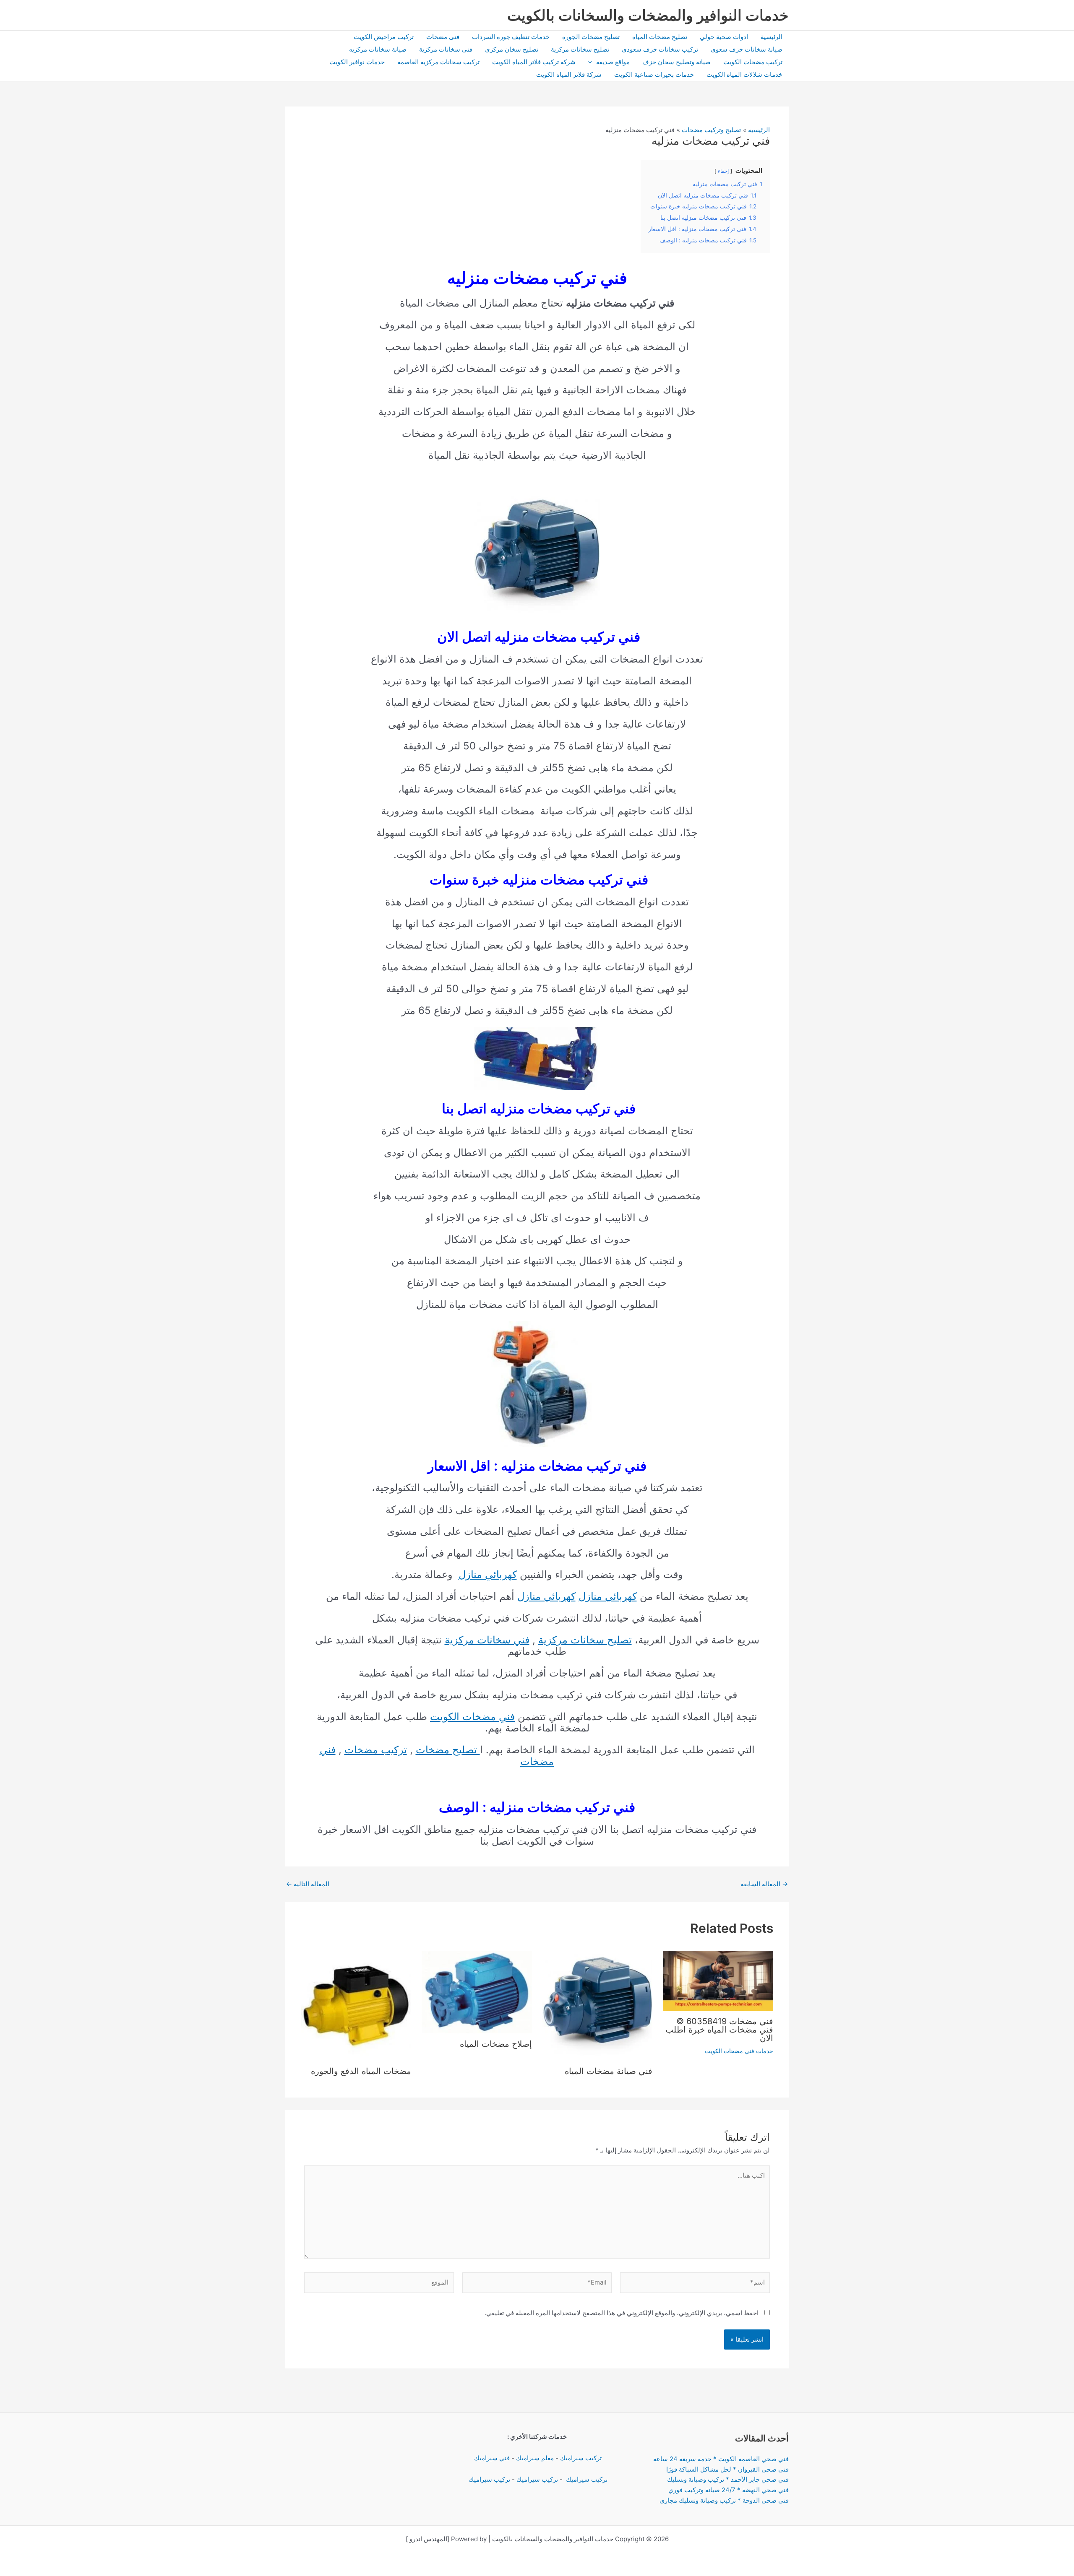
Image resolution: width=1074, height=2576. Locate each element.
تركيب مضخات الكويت (753, 62)
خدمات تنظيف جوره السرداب (511, 37)
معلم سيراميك (535, 2458)
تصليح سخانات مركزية (580, 49)
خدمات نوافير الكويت (357, 62)
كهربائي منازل (488, 1574)
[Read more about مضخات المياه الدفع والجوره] (356, 2005)
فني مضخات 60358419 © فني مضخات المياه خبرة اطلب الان (719, 2030)
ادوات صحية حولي (724, 37)
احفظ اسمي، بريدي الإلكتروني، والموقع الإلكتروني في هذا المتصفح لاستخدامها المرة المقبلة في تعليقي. (622, 2313)
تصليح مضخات (448, 1750)
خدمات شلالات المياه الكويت (744, 74)
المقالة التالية (308, 1884)
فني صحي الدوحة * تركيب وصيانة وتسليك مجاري (724, 2500)
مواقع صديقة (613, 62)
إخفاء (723, 171)
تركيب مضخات (376, 1750)
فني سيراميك (491, 2458)
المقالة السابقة (764, 1884)
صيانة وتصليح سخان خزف (676, 62)
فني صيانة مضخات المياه (607, 2071)
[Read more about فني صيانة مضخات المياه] (598, 2005)
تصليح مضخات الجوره (591, 37)
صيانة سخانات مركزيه (378, 49)
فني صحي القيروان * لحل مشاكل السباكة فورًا (727, 2469)
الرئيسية (772, 37)
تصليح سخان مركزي (512, 49)
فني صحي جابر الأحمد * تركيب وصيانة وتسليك (728, 2479)
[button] (592, 62)
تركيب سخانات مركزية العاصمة (438, 62)
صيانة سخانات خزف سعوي (747, 49)
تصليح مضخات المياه (660, 37)
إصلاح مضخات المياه (496, 2044)
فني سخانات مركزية (446, 49)
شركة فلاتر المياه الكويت (569, 74)
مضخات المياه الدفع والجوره (361, 2071)
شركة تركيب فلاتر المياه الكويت (534, 62)
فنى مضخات (443, 37)
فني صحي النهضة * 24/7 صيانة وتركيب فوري (729, 2490)
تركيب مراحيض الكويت (384, 37)
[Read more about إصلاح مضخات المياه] (477, 1991)
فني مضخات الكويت (472, 1717)
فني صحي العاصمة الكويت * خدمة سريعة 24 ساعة (721, 2459)
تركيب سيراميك (581, 2458)
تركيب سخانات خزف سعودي (660, 49)
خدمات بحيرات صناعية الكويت (654, 74)
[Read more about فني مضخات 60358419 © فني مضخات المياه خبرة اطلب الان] (718, 1980)
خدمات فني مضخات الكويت (739, 2051)
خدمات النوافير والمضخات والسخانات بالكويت (648, 15)
